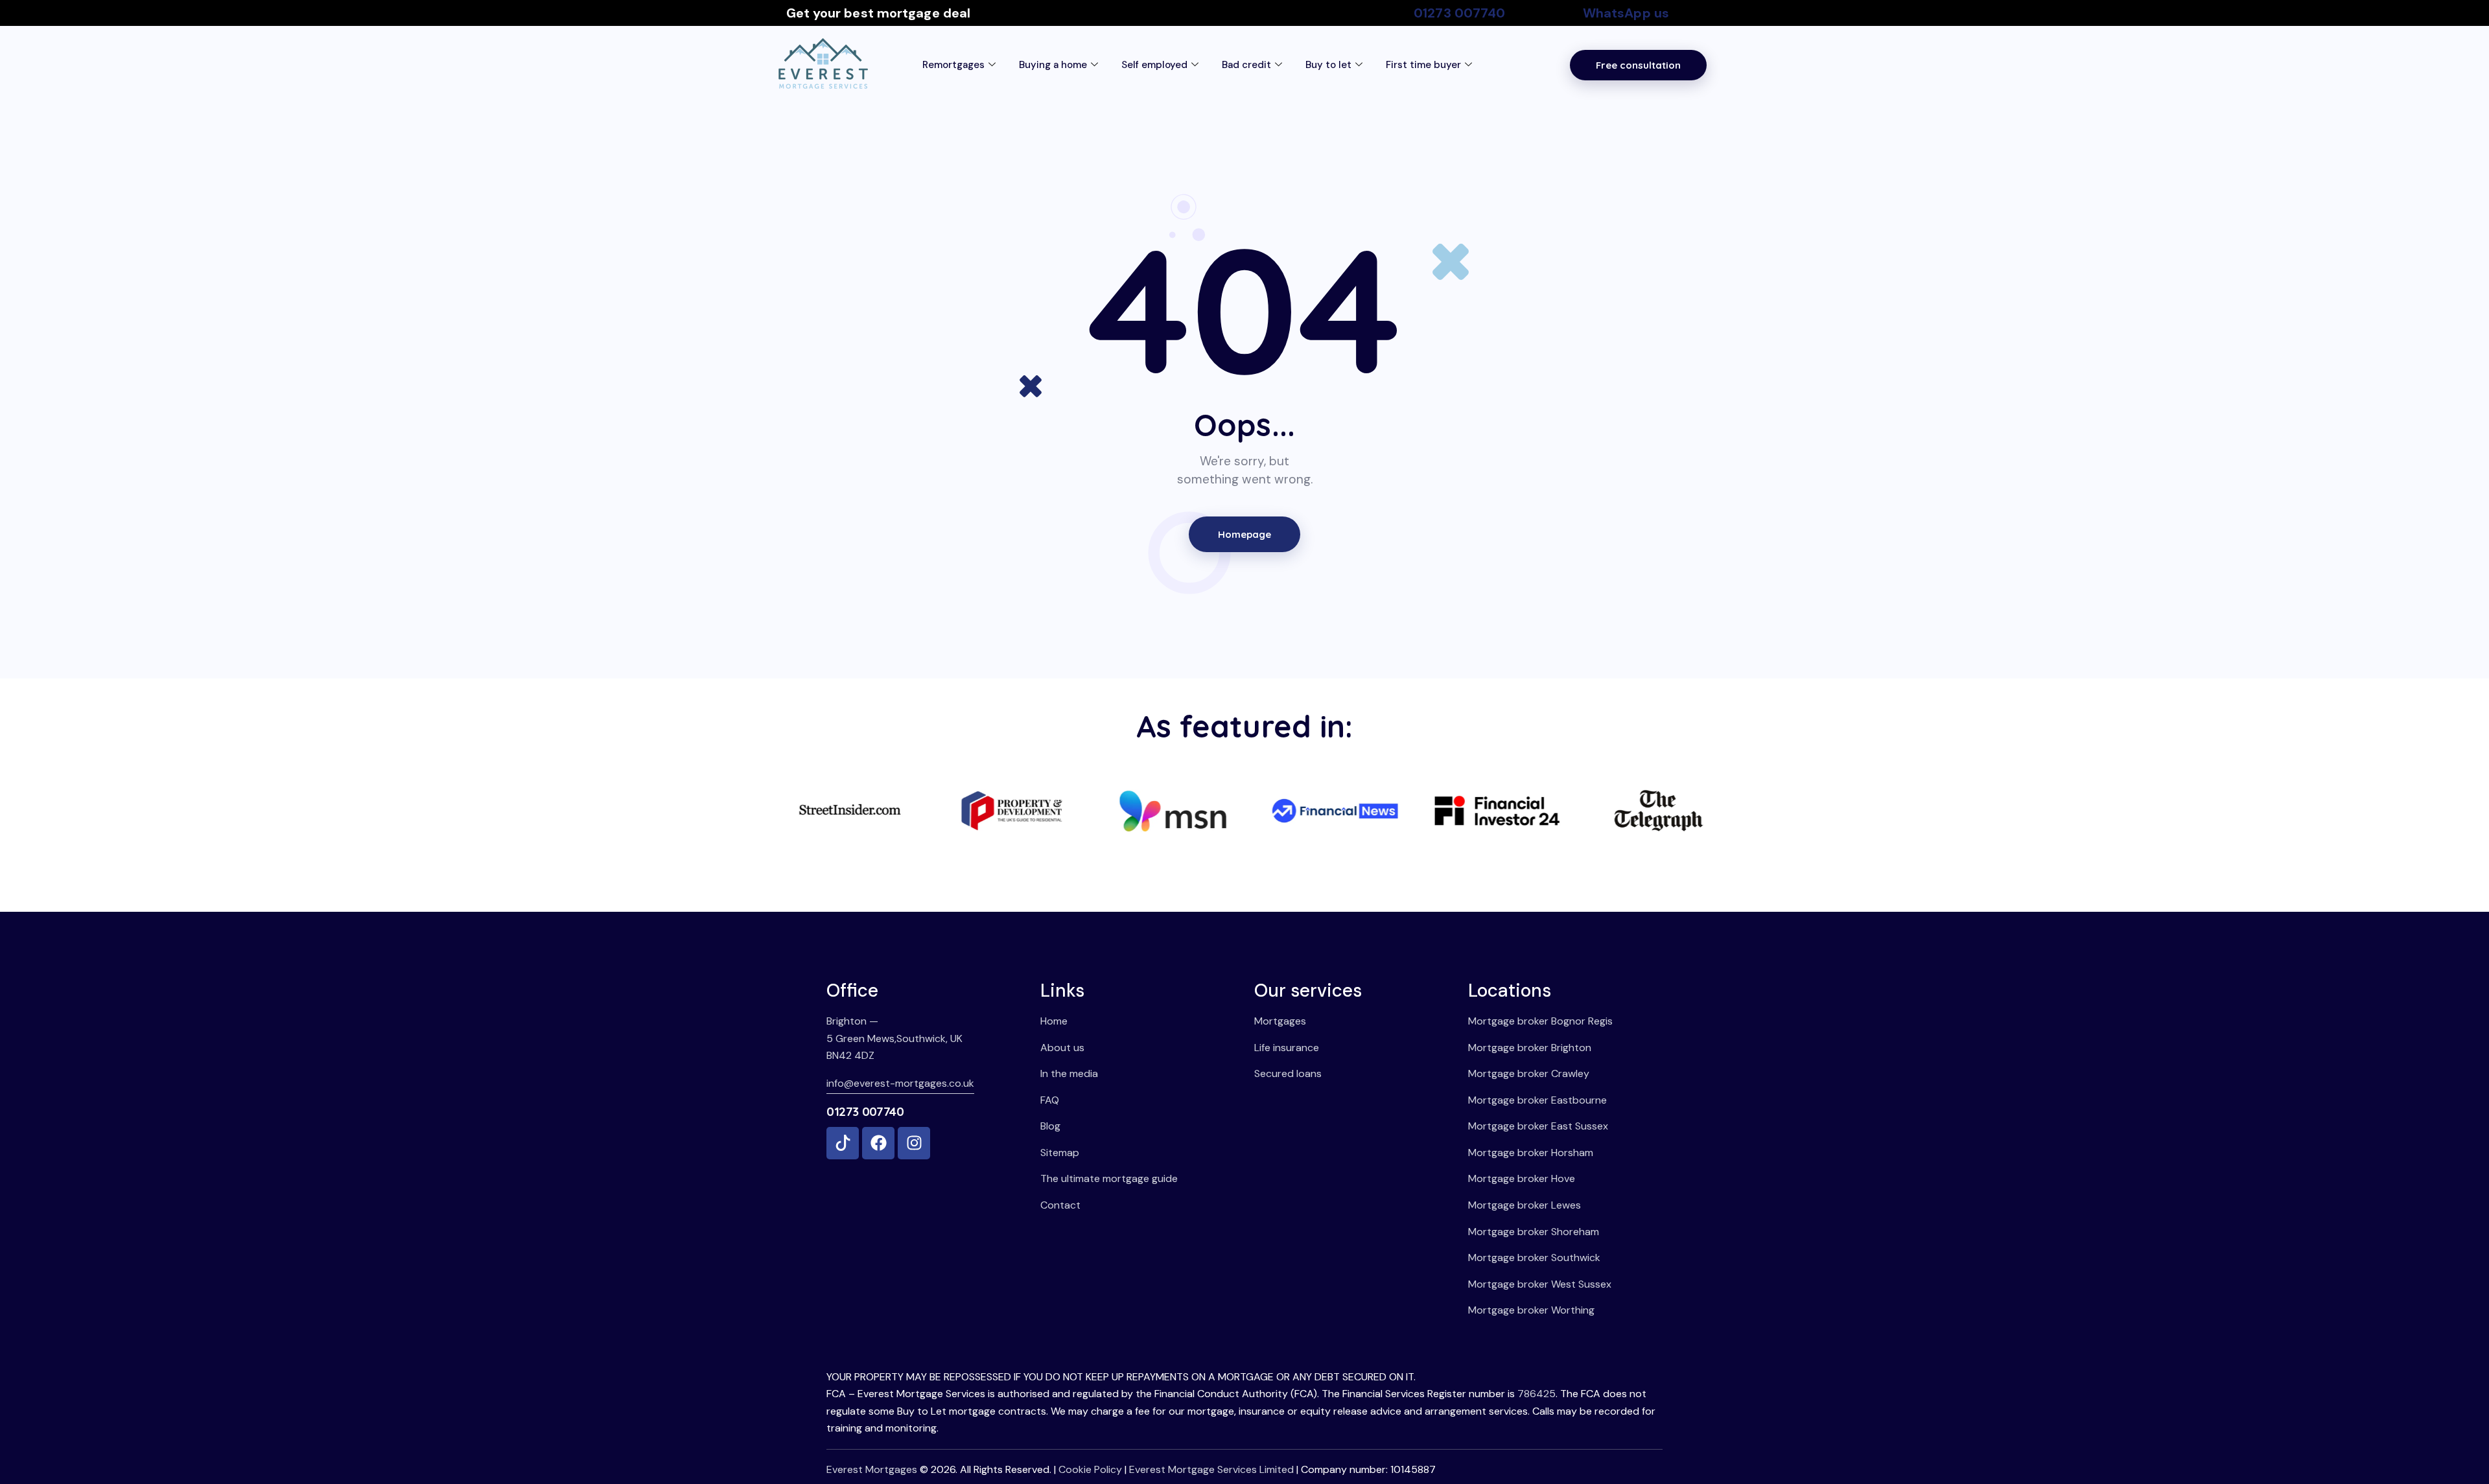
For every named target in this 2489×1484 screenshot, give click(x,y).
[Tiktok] (843, 1143)
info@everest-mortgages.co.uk (900, 1083)
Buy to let (1328, 65)
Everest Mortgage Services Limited (1211, 1469)
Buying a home (1053, 65)
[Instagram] (914, 1143)
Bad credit (1246, 65)
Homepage (1244, 534)
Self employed (1154, 65)
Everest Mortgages (872, 1469)
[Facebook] (878, 1143)
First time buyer (1423, 65)
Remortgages (953, 65)
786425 (1537, 1394)
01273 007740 (1459, 13)
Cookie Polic (1087, 1469)
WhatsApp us (1626, 13)
